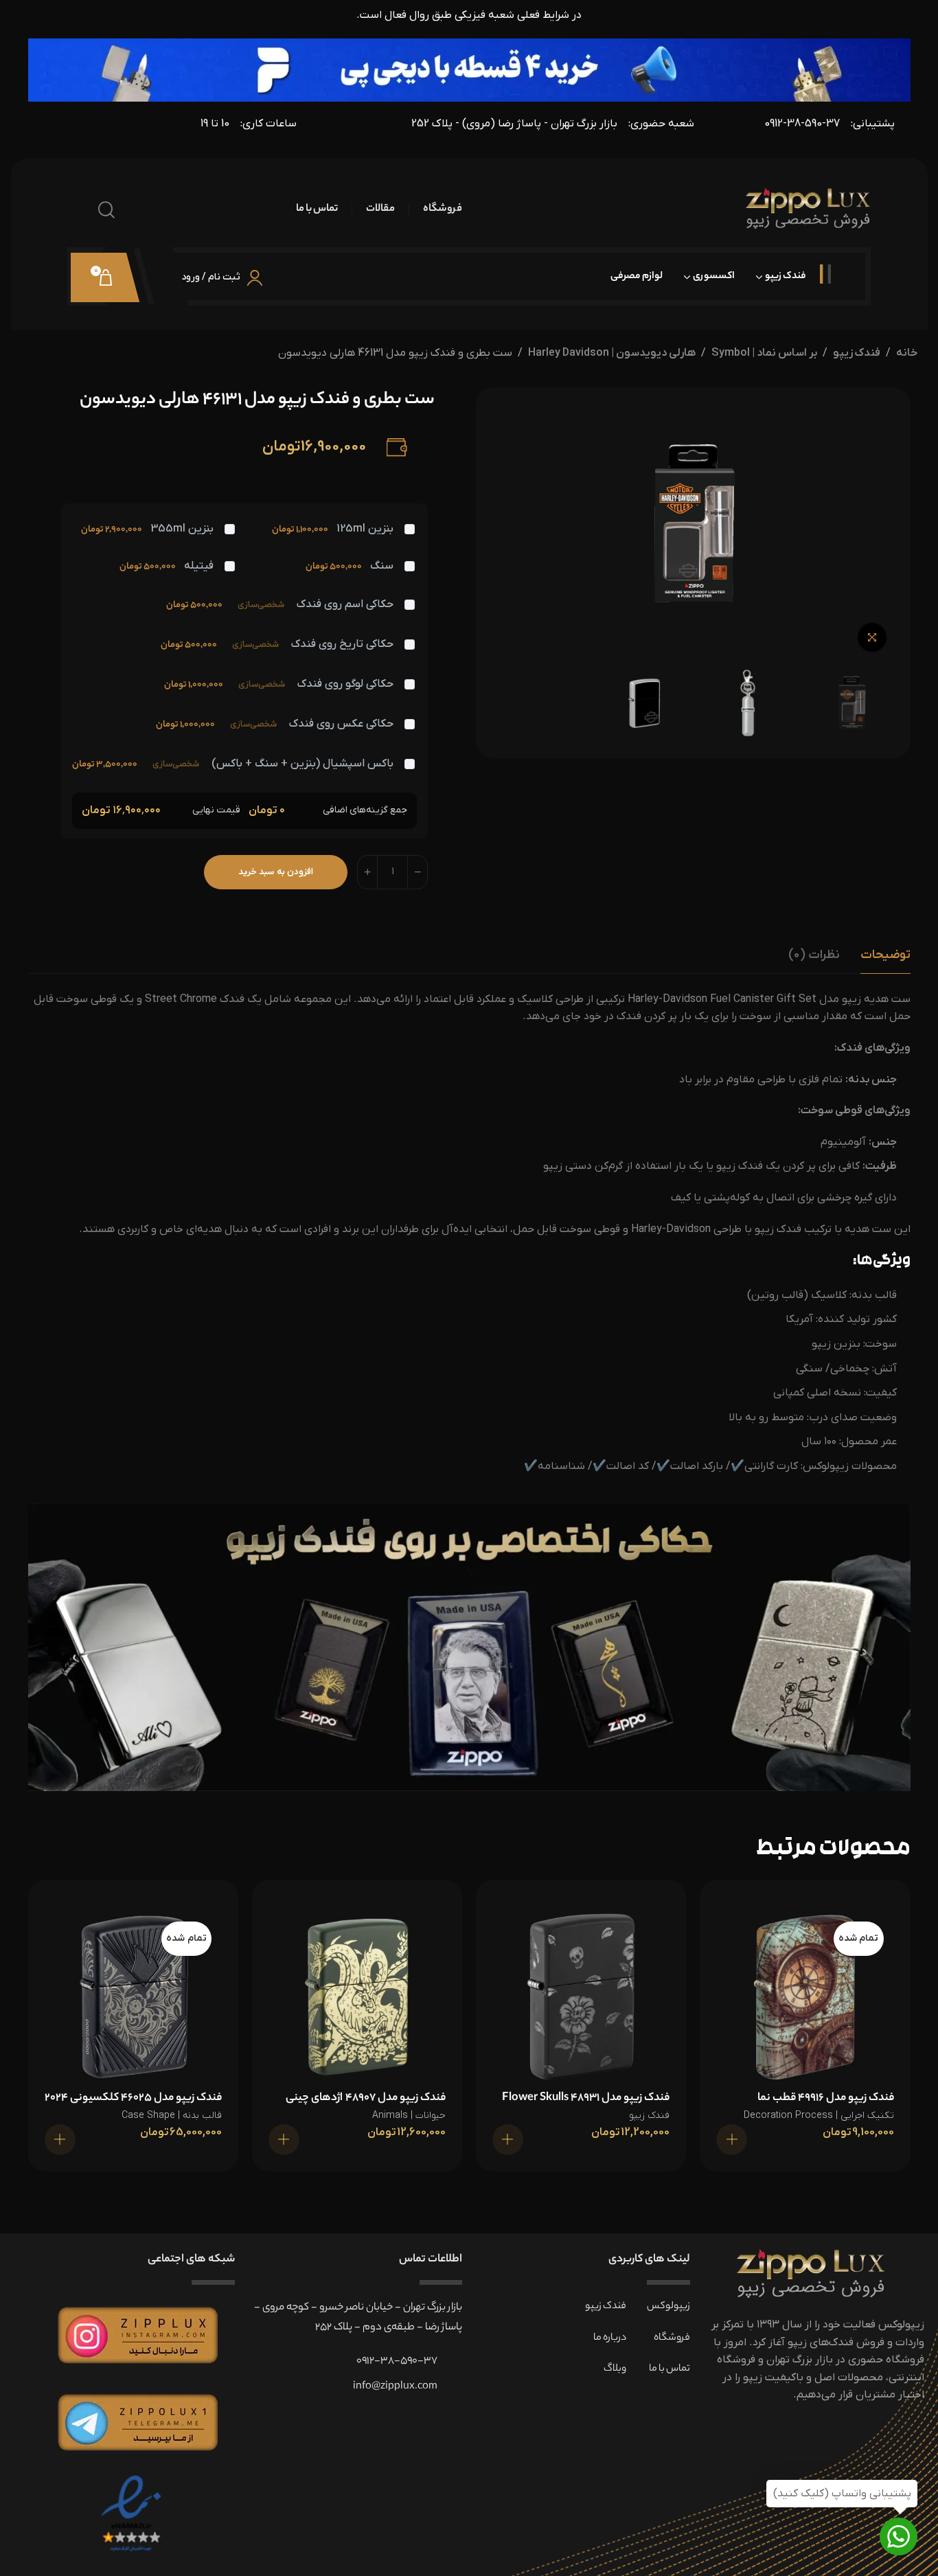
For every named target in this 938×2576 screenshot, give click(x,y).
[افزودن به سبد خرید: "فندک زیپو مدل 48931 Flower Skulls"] (508, 2140)
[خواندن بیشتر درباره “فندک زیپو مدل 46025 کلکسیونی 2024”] (60, 2140)
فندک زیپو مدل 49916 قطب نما (826, 2098)
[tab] (885, 955)
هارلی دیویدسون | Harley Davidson (612, 353)
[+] (367, 872)
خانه (907, 353)
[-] (417, 872)
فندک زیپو (857, 353)
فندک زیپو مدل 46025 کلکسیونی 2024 (133, 2098)
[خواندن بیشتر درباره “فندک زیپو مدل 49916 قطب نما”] (732, 2140)
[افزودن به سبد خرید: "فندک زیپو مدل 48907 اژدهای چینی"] (284, 2140)
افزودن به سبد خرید (276, 872)
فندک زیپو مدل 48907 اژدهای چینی (366, 2098)
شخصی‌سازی (261, 605)
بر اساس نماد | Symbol (764, 353)
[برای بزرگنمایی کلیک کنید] (872, 637)
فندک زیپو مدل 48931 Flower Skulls (586, 2098)
